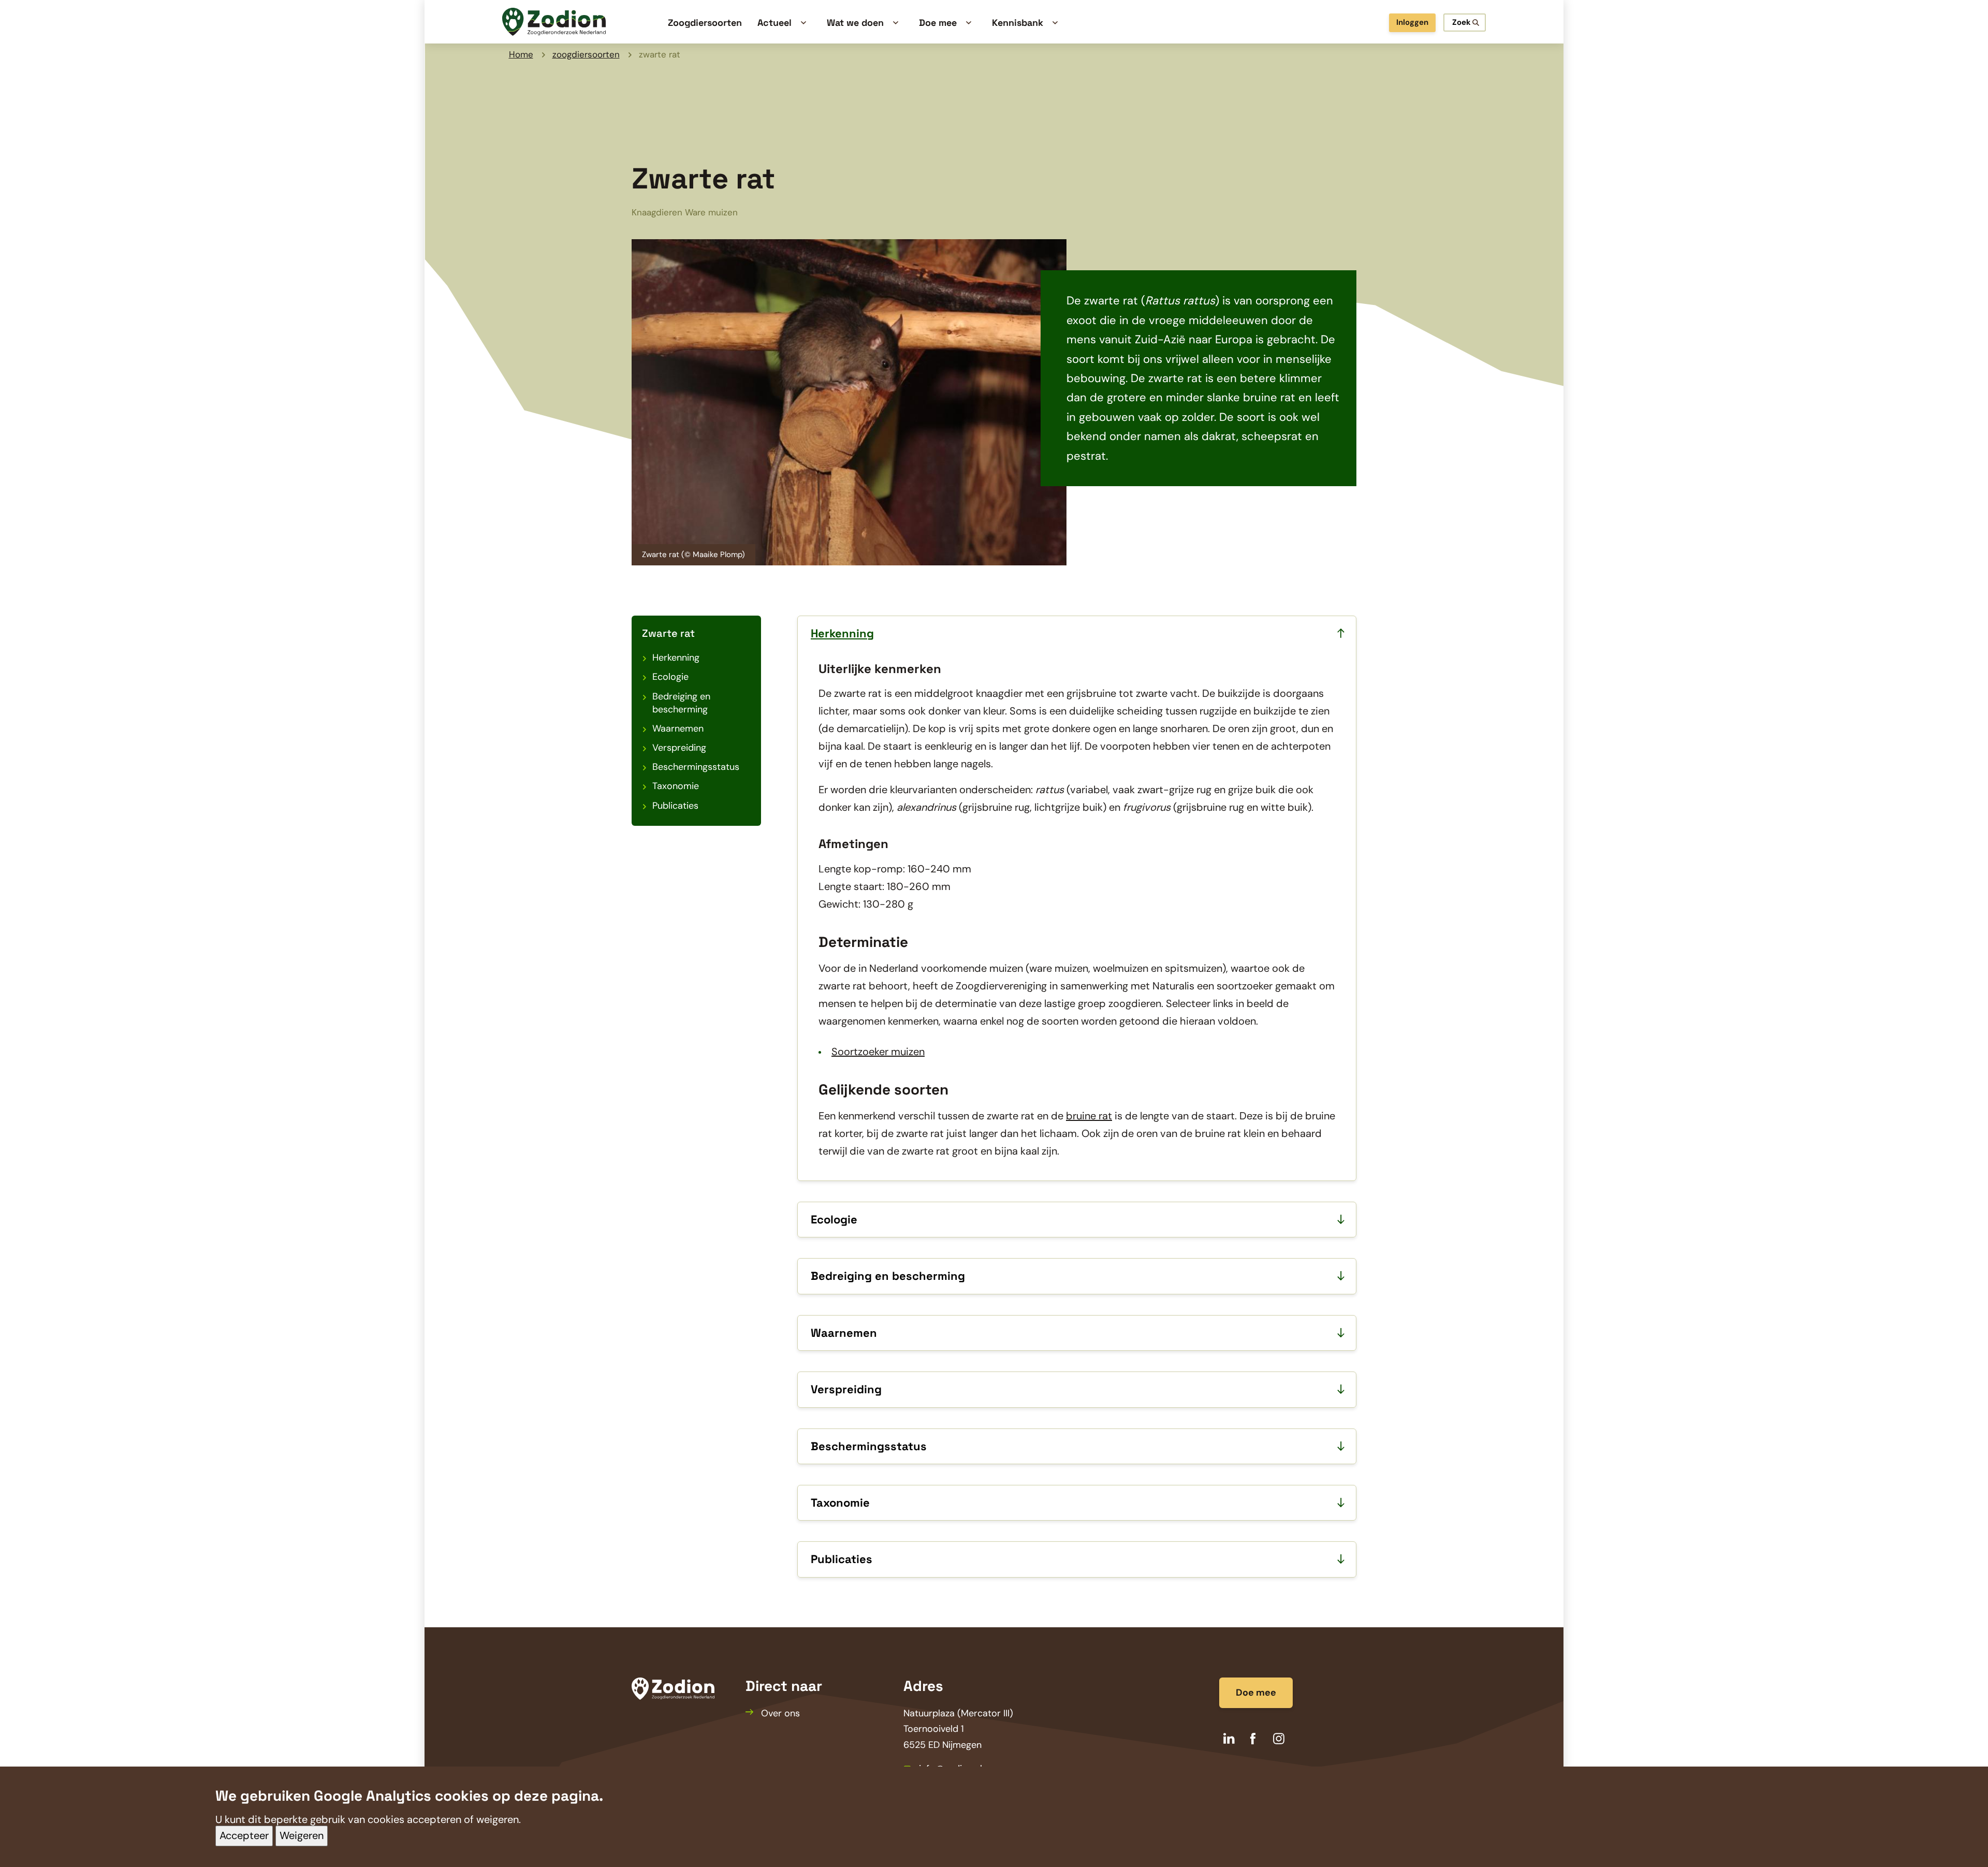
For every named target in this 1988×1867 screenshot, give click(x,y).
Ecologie (670, 677)
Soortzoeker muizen (878, 1052)
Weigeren (302, 1836)
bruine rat (1089, 1116)
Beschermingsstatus (696, 767)
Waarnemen (678, 728)
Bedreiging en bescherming (681, 703)
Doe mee (1256, 1693)
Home (521, 54)
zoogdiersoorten (586, 54)
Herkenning (676, 658)
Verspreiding (679, 748)
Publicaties (675, 806)
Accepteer (244, 1836)
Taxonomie (676, 786)
